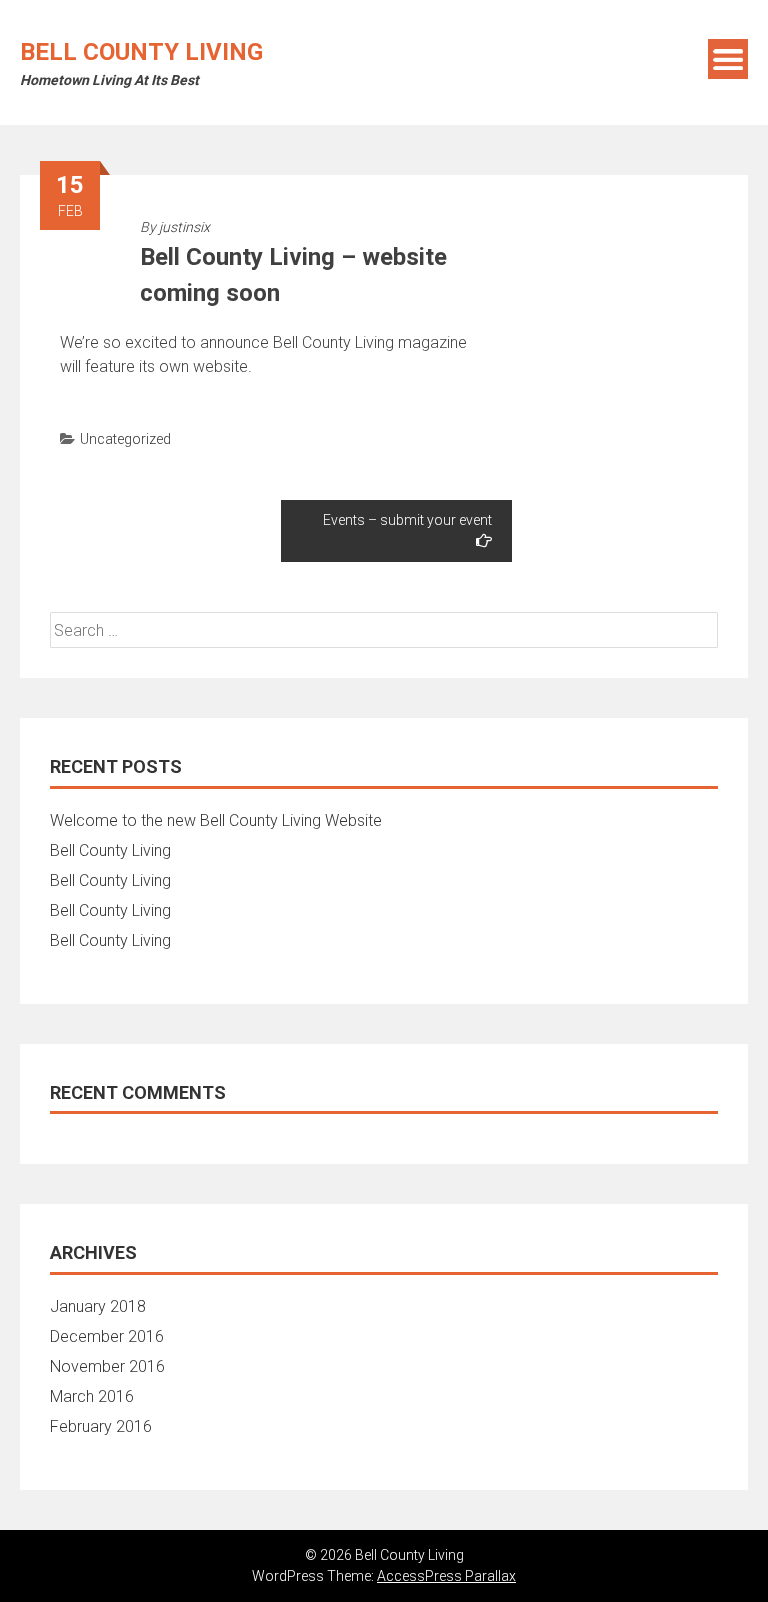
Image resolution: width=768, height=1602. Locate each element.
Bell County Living (141, 52)
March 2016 (92, 1396)
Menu (728, 59)
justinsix (184, 227)
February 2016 (101, 1426)
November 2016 (107, 1366)
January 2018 (98, 1306)
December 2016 (107, 1336)
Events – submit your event (407, 520)
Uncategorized (125, 439)
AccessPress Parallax (446, 1576)
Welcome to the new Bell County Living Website (216, 820)
